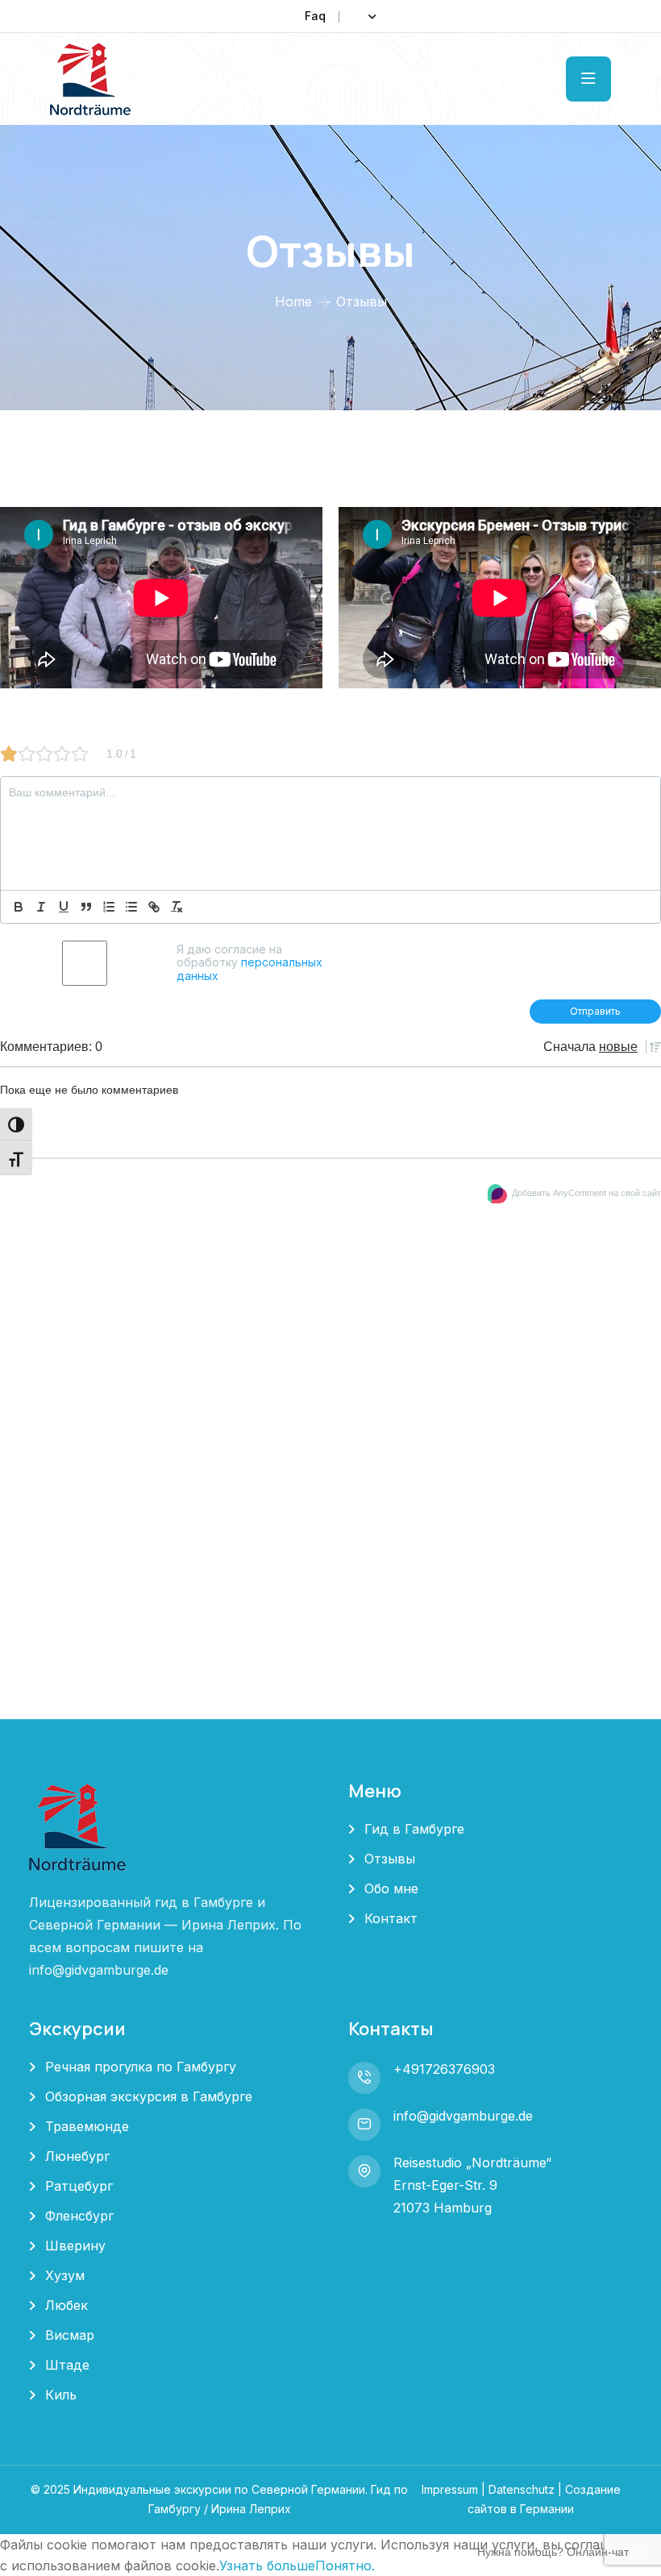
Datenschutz (522, 2489)
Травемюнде (87, 2126)
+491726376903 (444, 2069)
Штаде (67, 2365)
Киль (61, 2395)
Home (293, 301)
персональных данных (249, 968)
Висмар (70, 2335)
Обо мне (391, 1888)
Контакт (391, 1918)
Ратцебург (79, 2186)
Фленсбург (79, 2216)
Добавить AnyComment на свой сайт (586, 1193)
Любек (67, 2305)
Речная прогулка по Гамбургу (141, 2067)
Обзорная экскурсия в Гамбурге (149, 2096)
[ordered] (109, 907)
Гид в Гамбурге (414, 1829)
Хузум (65, 2275)
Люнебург (77, 2156)
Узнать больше (267, 2566)
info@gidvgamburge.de (463, 2116)
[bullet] (131, 907)
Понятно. (345, 2566)
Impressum (450, 2489)
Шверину (75, 2246)
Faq (315, 16)
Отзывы (390, 1859)
